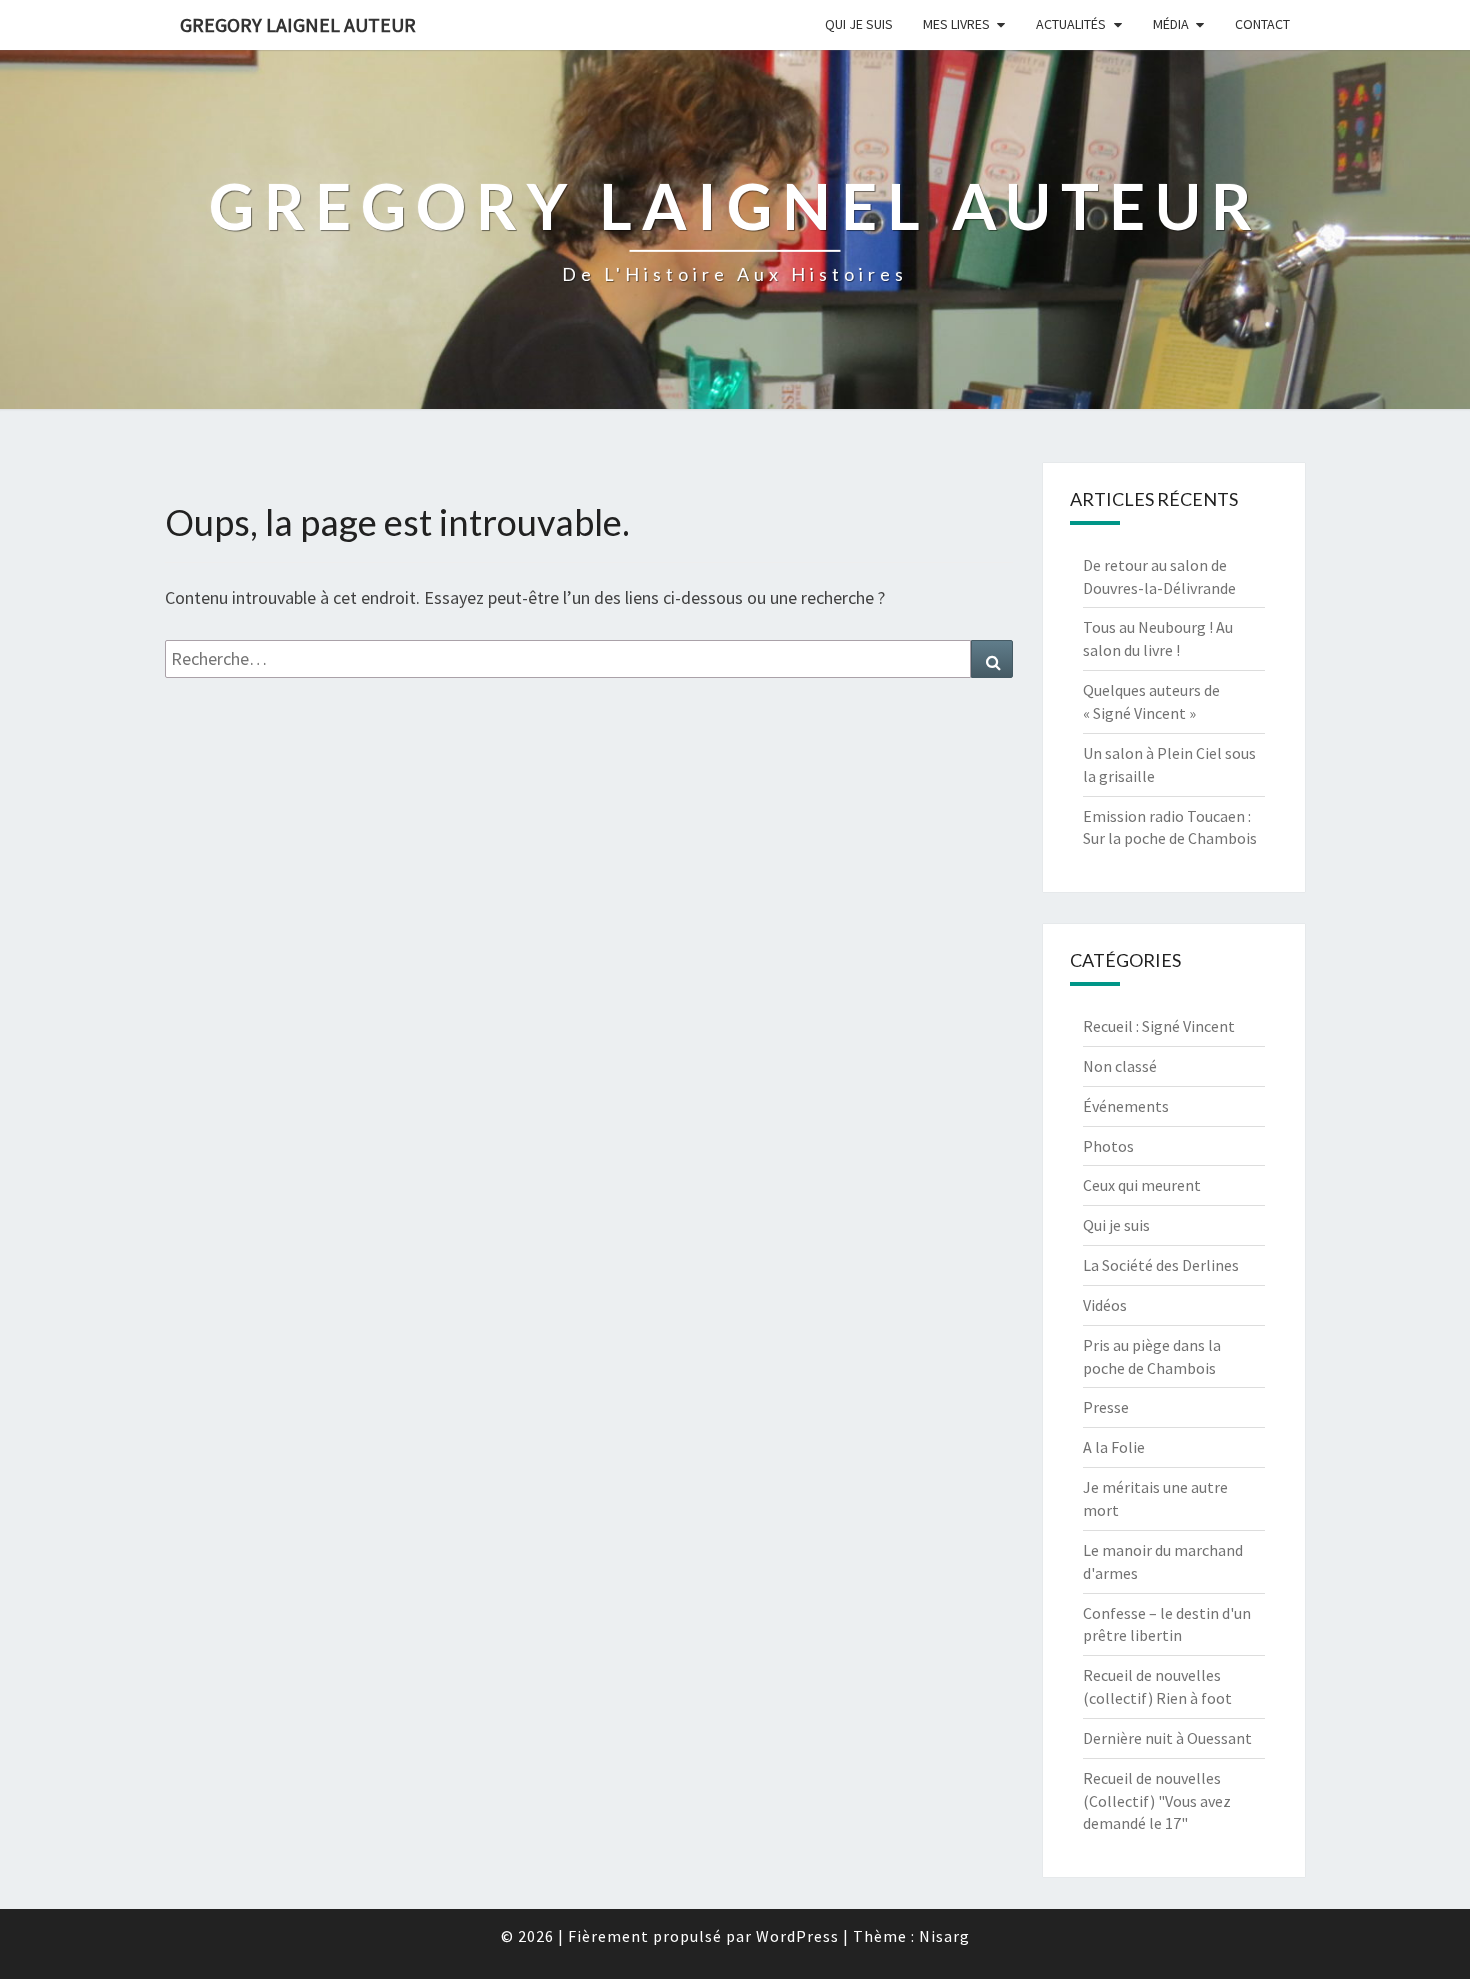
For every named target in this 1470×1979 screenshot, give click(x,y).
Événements (1126, 1106)
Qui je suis (859, 24)
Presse (1106, 1407)
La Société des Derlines (1161, 1265)
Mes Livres (956, 24)
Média (1171, 24)
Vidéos (1105, 1305)
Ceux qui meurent (1142, 1185)
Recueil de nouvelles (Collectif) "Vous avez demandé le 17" (1157, 1801)
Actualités (1071, 24)
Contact (1262, 24)
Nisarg (944, 1936)
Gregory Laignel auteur (298, 24)
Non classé (1120, 1066)
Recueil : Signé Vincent (1159, 1026)
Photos (1108, 1146)
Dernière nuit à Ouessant (1167, 1738)
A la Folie (1114, 1447)
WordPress (797, 1936)
